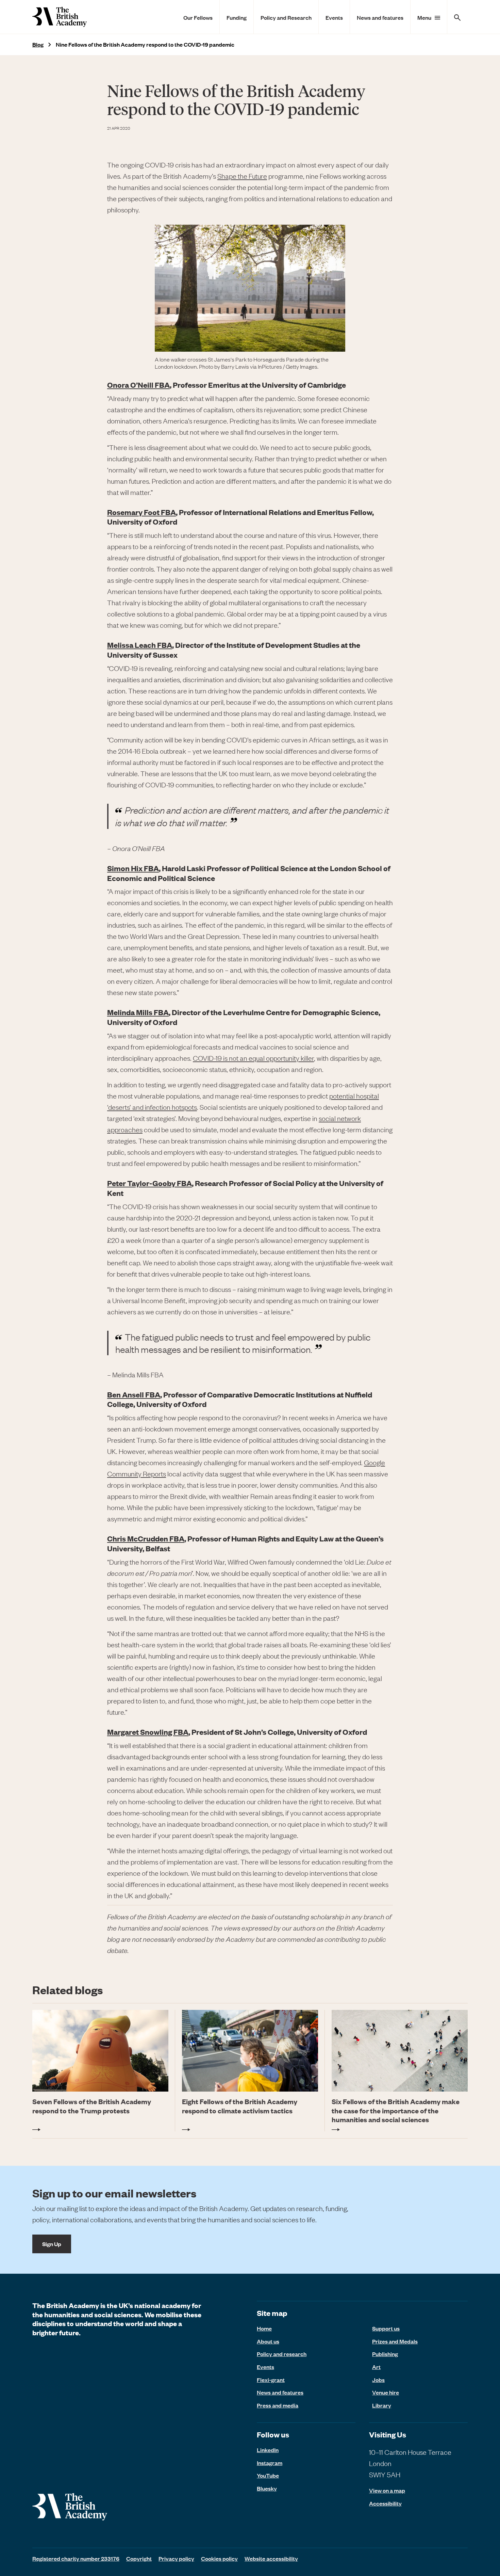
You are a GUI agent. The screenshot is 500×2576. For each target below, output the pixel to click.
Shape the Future (242, 176)
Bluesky (267, 2488)
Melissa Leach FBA (140, 645)
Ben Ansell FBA (134, 1394)
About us (268, 2341)
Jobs (378, 2380)
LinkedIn (268, 2450)
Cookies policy (219, 2558)
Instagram (270, 2463)
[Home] (60, 17)
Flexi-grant (271, 2380)
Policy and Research (286, 17)
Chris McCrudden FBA (146, 1538)
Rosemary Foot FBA (141, 512)
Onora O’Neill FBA (138, 385)
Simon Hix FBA (133, 868)
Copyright (139, 2558)
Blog (38, 44)
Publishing (385, 2354)
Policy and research (282, 2354)
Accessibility (385, 2503)
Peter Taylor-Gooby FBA (149, 1183)
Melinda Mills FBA (138, 1012)
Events (334, 17)
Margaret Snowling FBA (148, 1732)
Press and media (278, 2405)
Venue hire (386, 2392)
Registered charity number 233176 (76, 2558)
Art (376, 2367)
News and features (380, 17)
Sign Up (52, 2244)
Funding (237, 17)
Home (264, 2328)
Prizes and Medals (395, 2341)
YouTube (268, 2475)
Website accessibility (271, 2558)
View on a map (387, 2490)
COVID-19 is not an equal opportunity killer (253, 1058)
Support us (386, 2328)
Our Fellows (198, 17)
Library (382, 2405)
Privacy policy (176, 2558)
